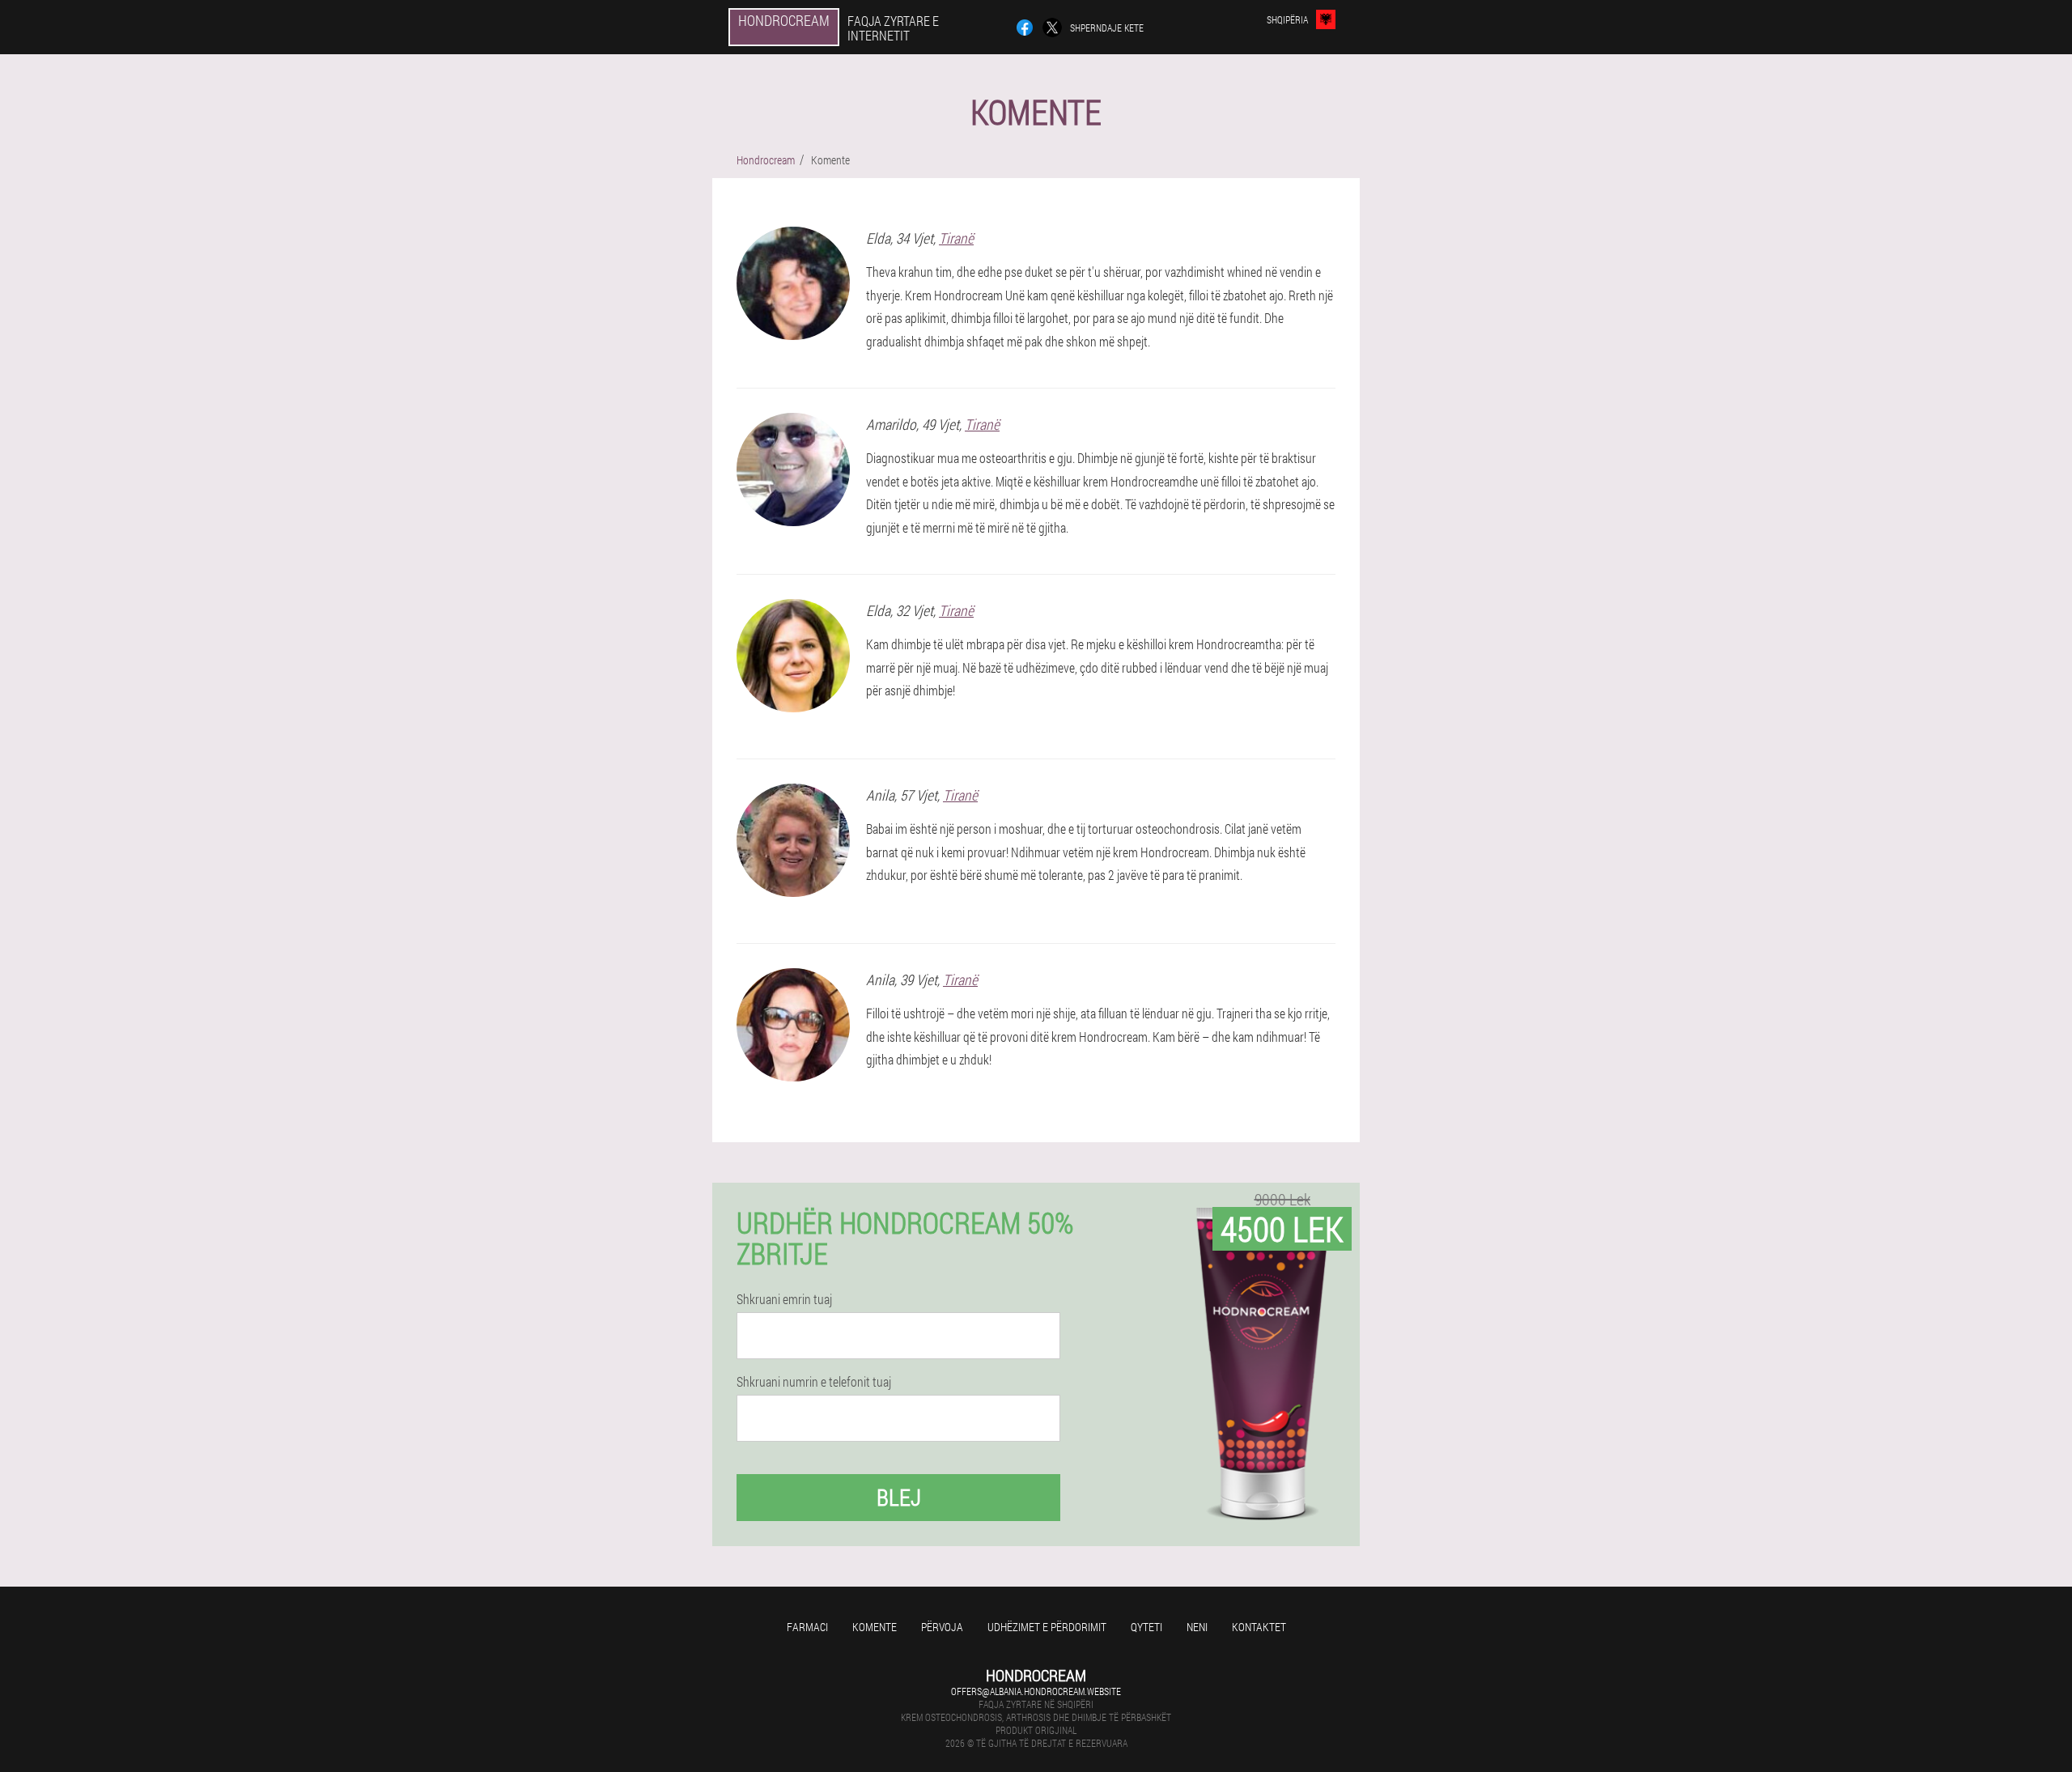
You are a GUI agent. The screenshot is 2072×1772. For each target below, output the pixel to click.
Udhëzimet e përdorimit (1047, 1627)
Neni (1197, 1627)
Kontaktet (1259, 1627)
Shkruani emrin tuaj (784, 1299)
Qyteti (1146, 1627)
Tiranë (956, 238)
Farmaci (807, 1627)
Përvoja (942, 1627)
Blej (899, 1497)
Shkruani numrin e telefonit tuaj (814, 1382)
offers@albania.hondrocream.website (1036, 1691)
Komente (875, 1627)
